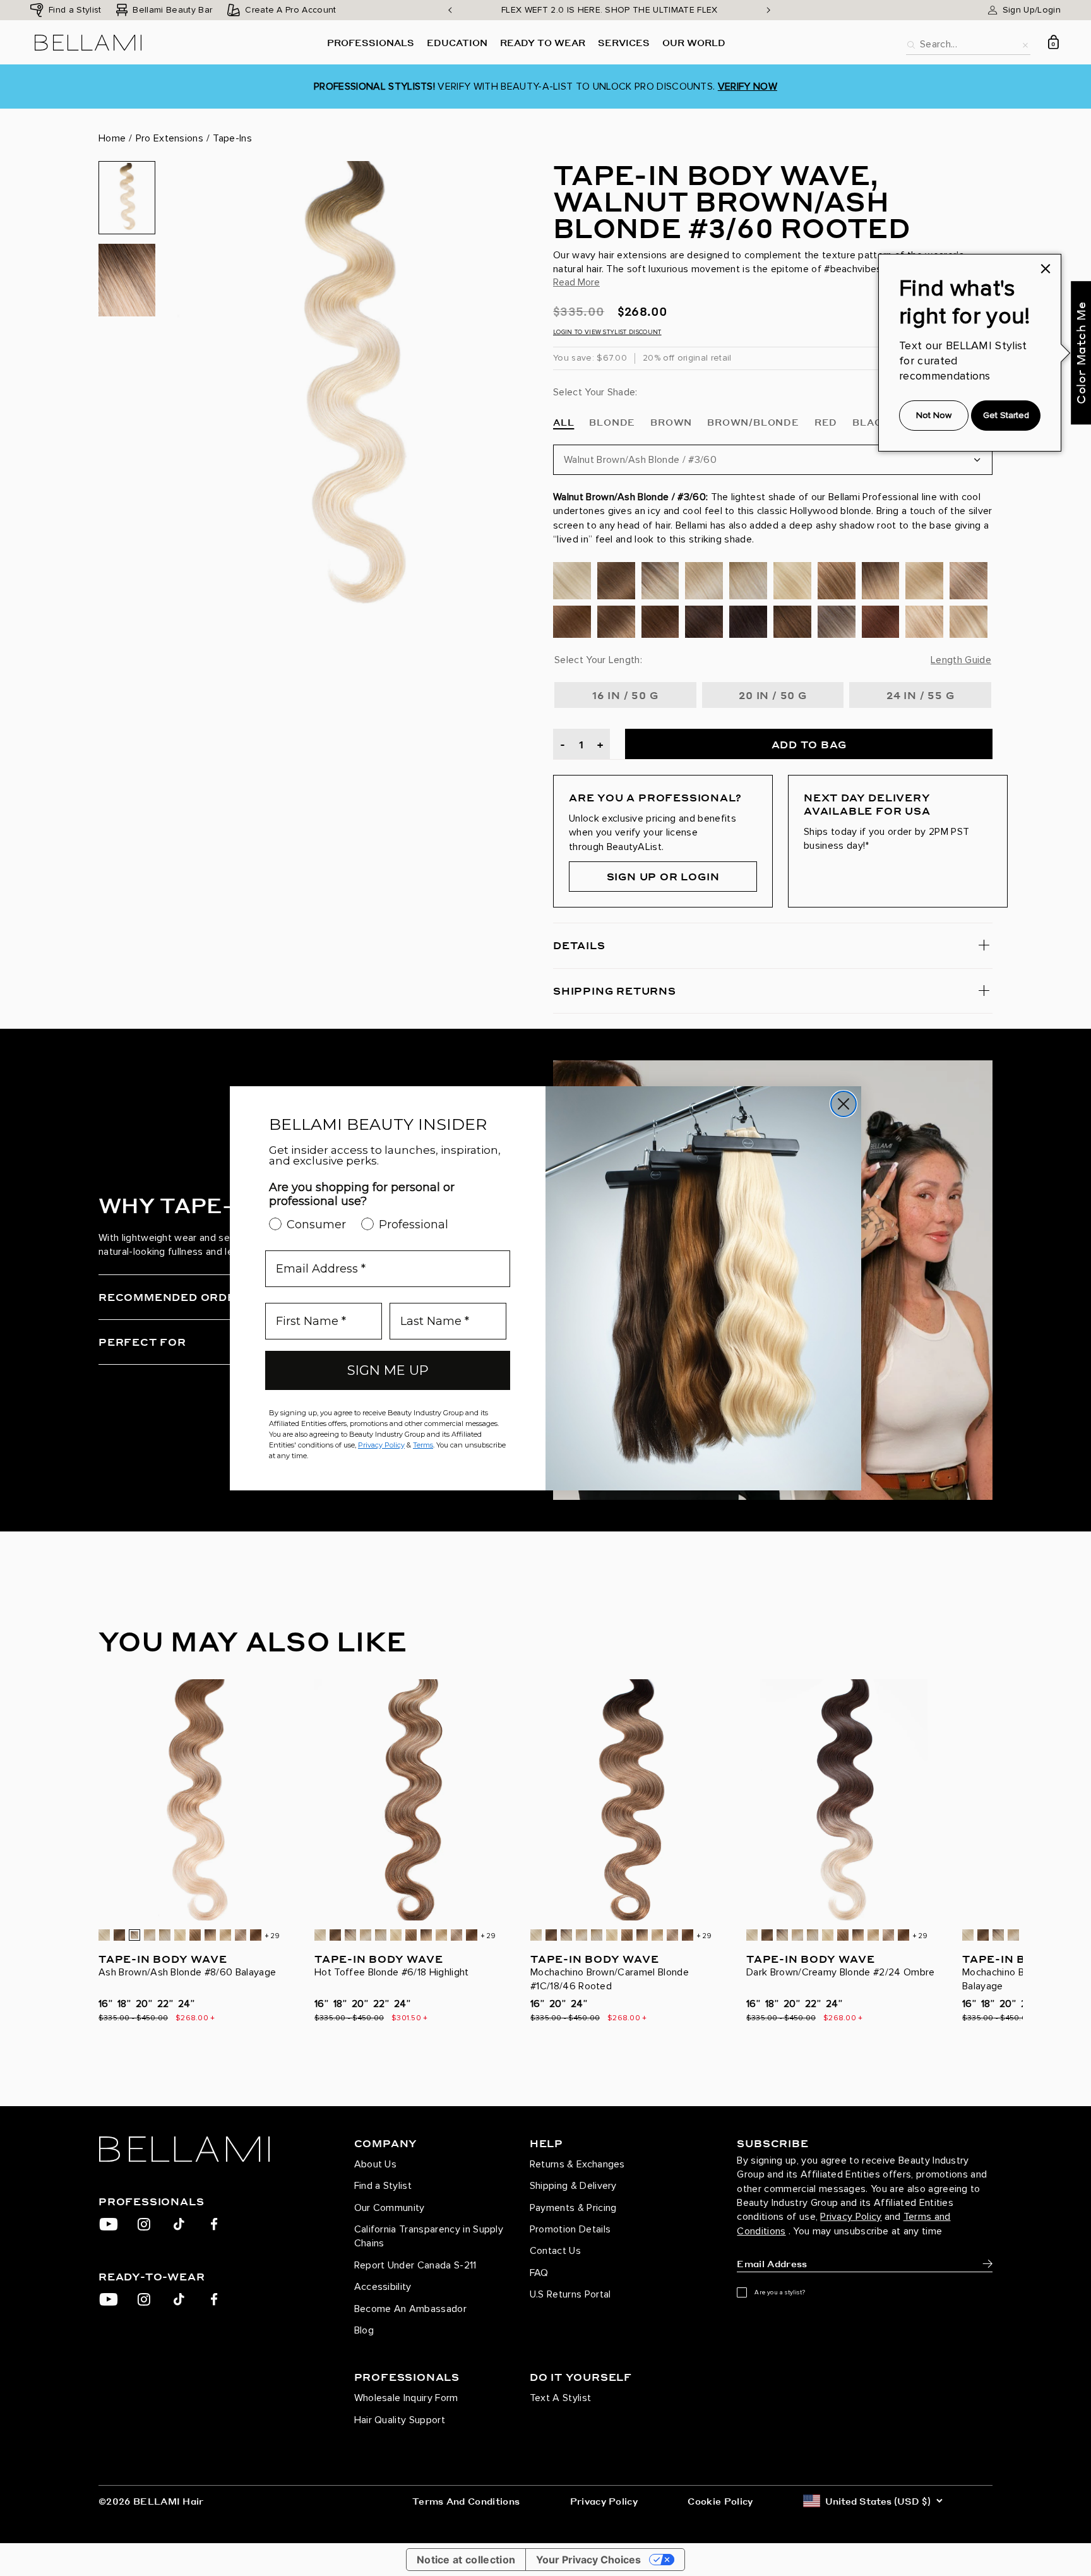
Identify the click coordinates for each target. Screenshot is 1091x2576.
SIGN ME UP (388, 1370)
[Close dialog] (844, 1104)
